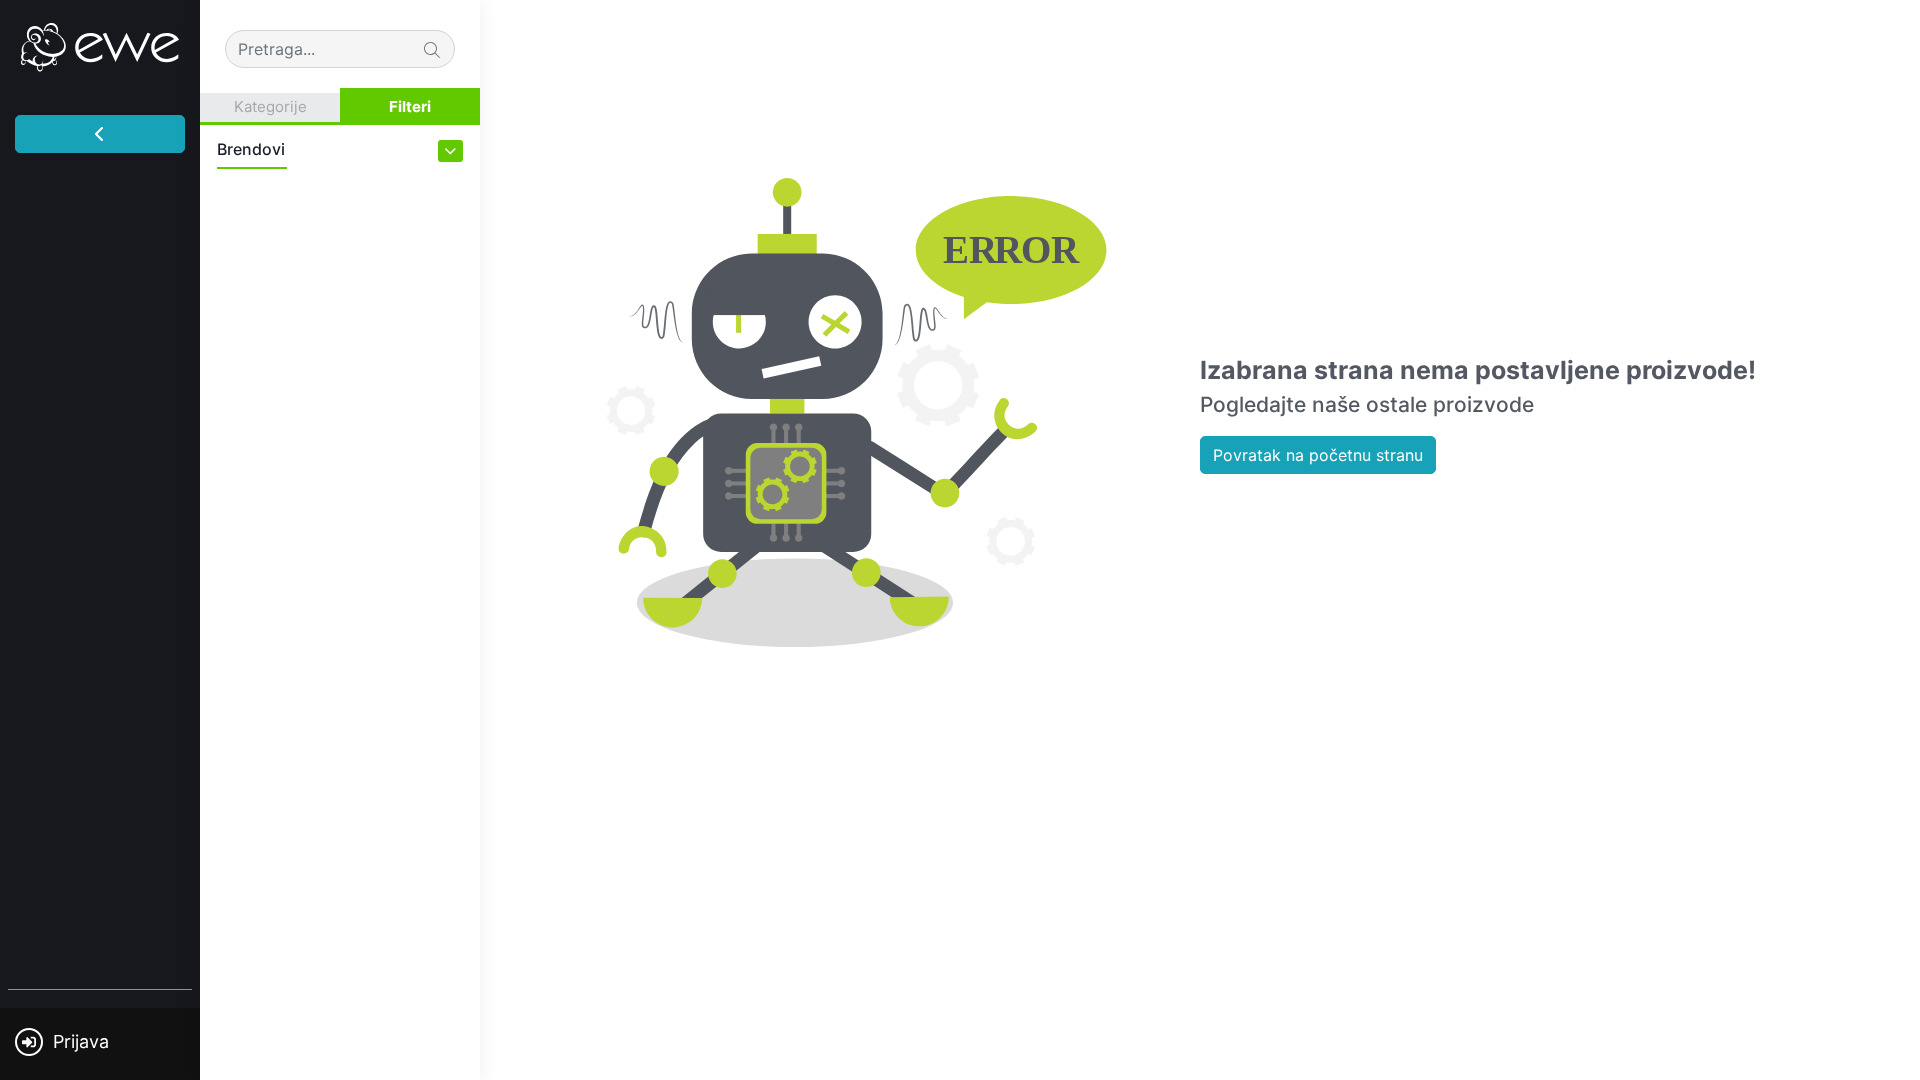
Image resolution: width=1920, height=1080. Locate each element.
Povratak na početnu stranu (1318, 455)
